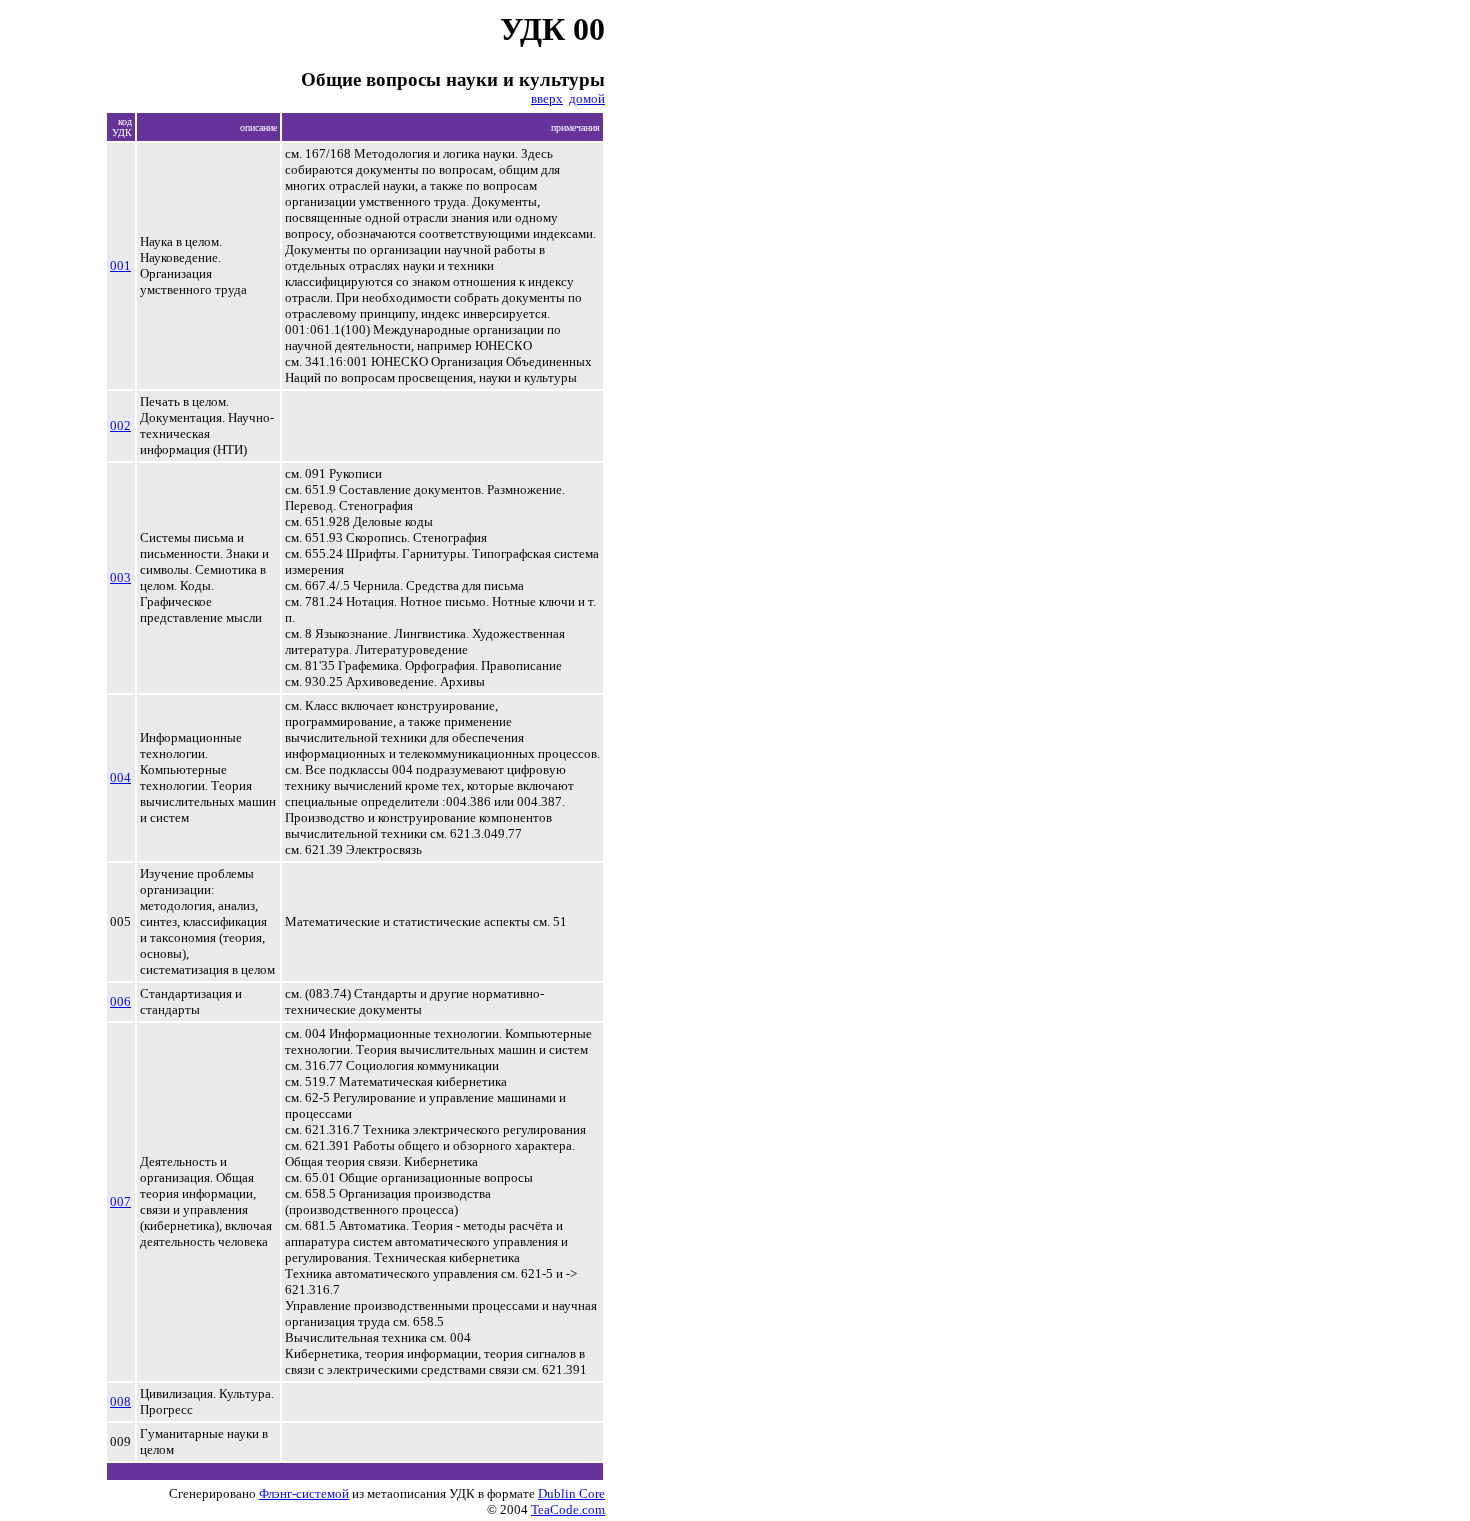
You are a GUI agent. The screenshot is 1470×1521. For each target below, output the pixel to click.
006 (120, 1001)
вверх (547, 98)
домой (587, 98)
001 (120, 265)
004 (120, 777)
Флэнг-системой (304, 1493)
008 (120, 1401)
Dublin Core (571, 1493)
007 (120, 1201)
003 (120, 577)
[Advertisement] (758, 408)
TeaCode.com (568, 1509)
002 (120, 425)
